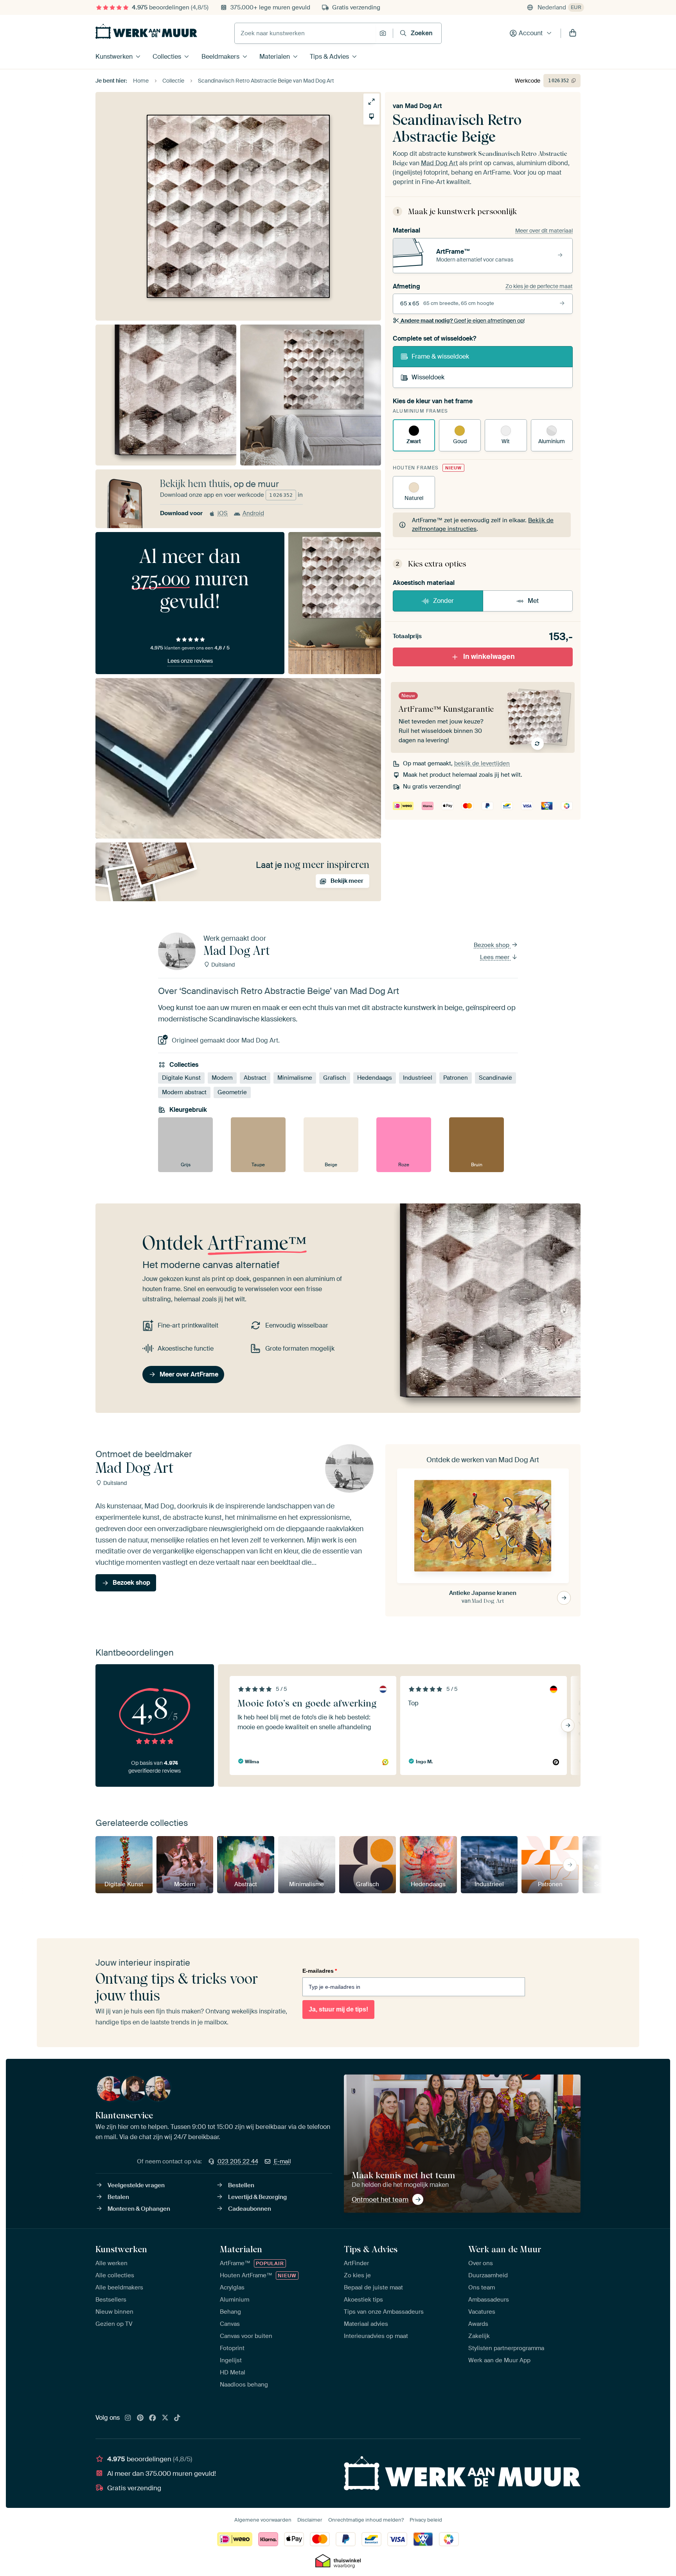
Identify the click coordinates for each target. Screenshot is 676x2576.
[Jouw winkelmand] (573, 33)
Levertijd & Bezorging (257, 2197)
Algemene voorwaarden (263, 2520)
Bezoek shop (492, 945)
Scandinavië (495, 1078)
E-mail (282, 2161)
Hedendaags (375, 1078)
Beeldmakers (220, 57)
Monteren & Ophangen (139, 2209)
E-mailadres (320, 1971)
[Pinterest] (140, 2418)
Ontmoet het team (380, 2199)
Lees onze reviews (190, 661)
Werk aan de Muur (505, 2249)
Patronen (456, 1078)
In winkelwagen (489, 657)
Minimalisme (295, 1078)
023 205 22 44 (238, 2161)
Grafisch (335, 1078)
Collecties (167, 57)
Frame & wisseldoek (440, 356)
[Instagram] (128, 2418)
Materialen (275, 57)
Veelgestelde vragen (136, 2185)
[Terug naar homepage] (146, 31)
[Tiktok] (177, 2418)
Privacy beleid (426, 2520)
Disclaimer (310, 2520)
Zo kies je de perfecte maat (539, 286)
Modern (222, 1078)
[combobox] (305, 33)
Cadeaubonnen (250, 2209)
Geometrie (232, 1092)
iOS (223, 513)
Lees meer (495, 957)
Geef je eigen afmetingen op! (463, 321)
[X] (165, 2418)
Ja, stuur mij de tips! (338, 2009)
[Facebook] (153, 2418)
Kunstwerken (114, 57)
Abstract (255, 1078)
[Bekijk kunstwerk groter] (371, 102)
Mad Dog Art (423, 106)
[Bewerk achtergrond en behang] (371, 116)
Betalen (118, 2197)
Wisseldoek (428, 377)
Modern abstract (184, 1092)
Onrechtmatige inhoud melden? (366, 2520)
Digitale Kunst (181, 1078)
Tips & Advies (329, 57)
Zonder (443, 601)
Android (253, 513)
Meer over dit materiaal (544, 231)
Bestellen (241, 2185)
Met (533, 601)
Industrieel (418, 1078)
